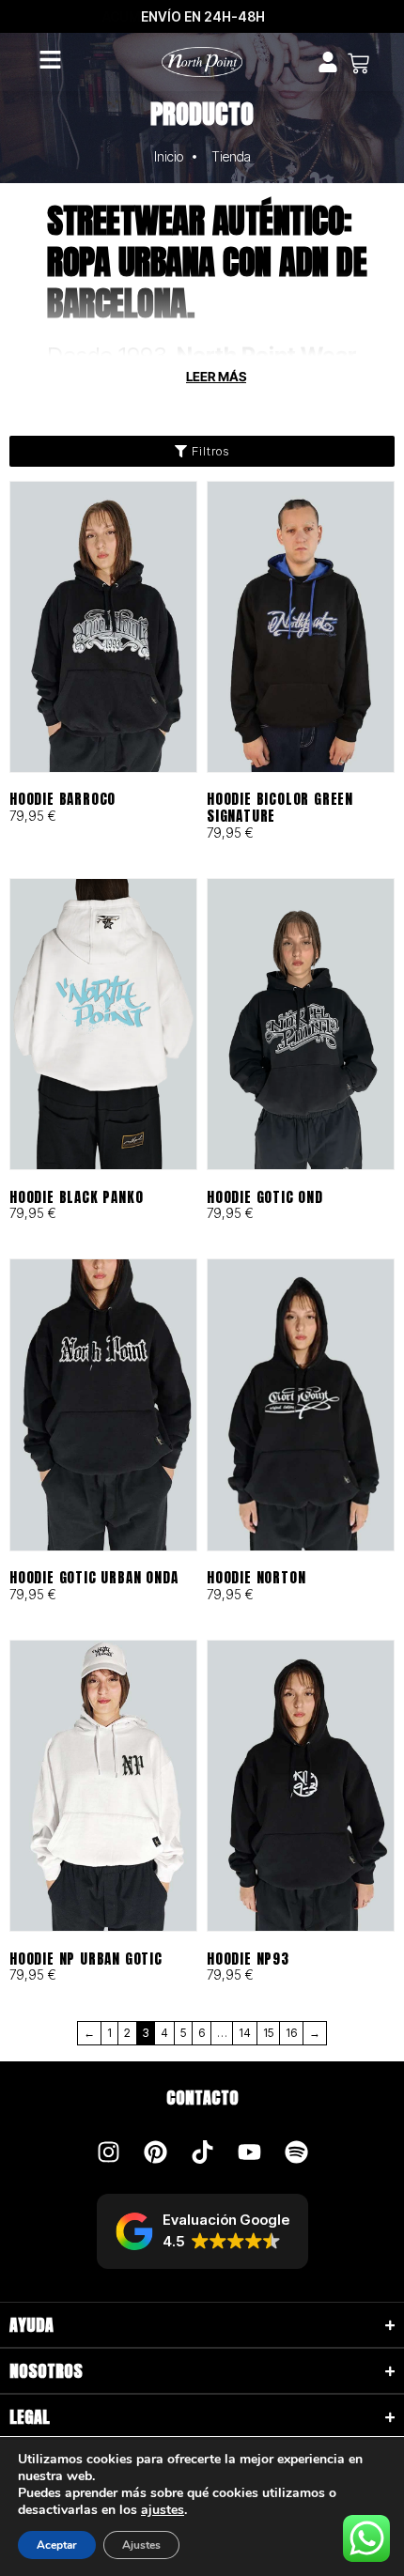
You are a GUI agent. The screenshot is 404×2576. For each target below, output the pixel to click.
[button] (202, 2231)
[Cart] (358, 63)
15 (268, 2033)
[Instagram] (108, 2152)
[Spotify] (296, 2152)
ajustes (163, 2510)
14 (245, 2033)
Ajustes (141, 2545)
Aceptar (57, 2545)
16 (291, 2033)
